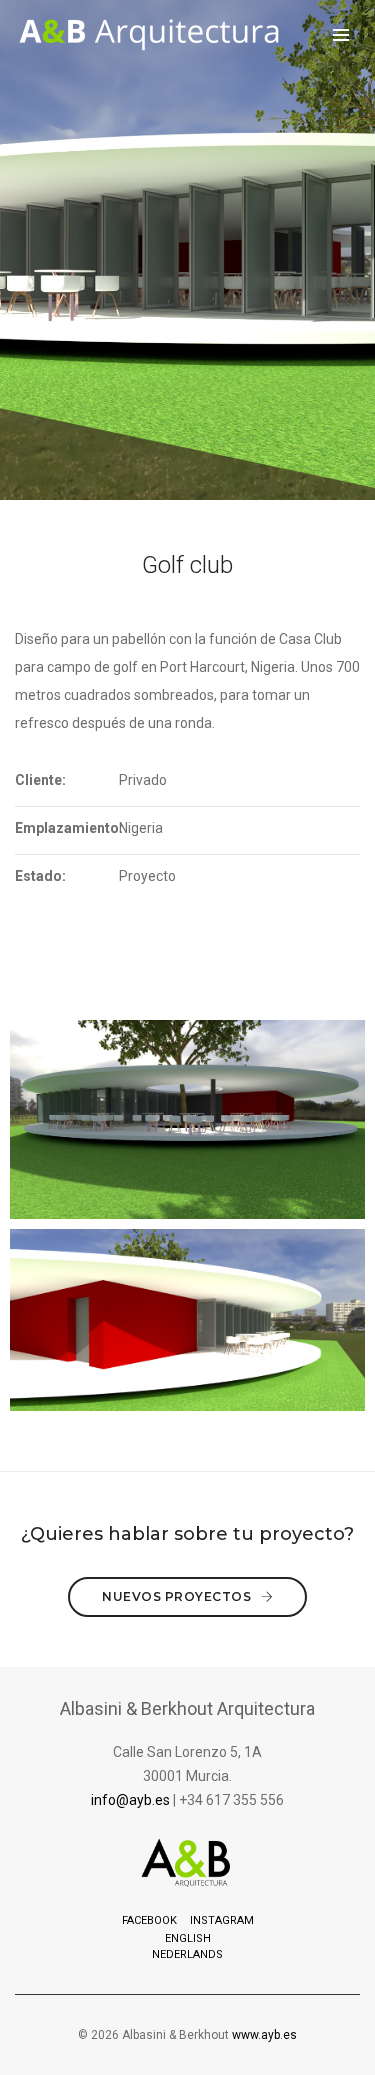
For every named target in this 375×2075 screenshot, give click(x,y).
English (188, 1938)
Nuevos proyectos (178, 1596)
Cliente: (40, 780)
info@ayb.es (130, 1800)
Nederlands (187, 1954)
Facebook (149, 1920)
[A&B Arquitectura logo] (150, 35)
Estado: (40, 876)
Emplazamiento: (67, 828)
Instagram (222, 1920)
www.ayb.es (264, 2035)
